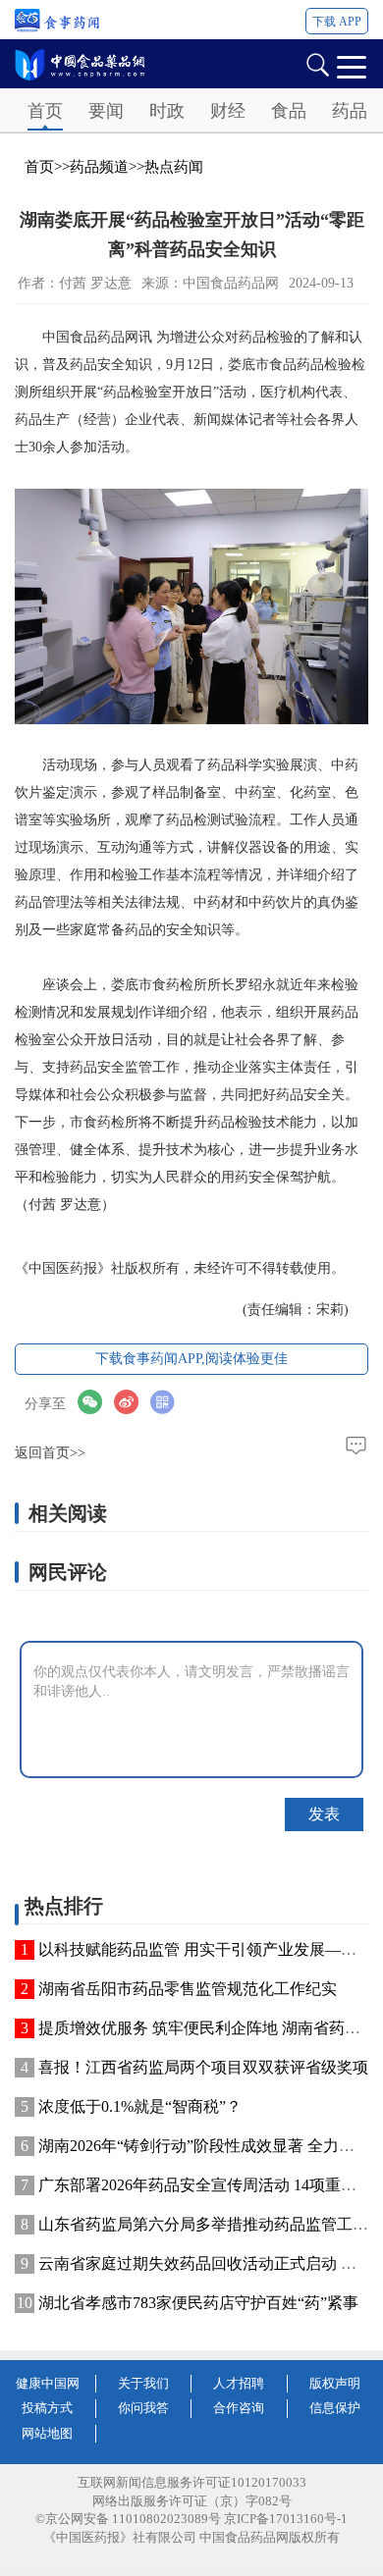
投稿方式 (47, 2408)
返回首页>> (50, 1453)
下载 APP (337, 22)
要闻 (106, 111)
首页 (45, 111)
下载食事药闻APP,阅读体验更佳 (191, 1359)
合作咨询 (239, 2408)
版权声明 (335, 2383)
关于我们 (143, 2383)
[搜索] (317, 63)
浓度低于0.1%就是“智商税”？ (140, 2106)
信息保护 (335, 2408)
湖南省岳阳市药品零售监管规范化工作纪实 (188, 1989)
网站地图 (47, 2433)
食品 (289, 111)
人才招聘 (239, 2383)
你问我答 (143, 2408)
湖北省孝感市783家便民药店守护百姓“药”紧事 (198, 2303)
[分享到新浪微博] (132, 1403)
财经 (228, 111)
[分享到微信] (96, 1403)
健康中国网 (48, 2383)
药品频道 (99, 167)
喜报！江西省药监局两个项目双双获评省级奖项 (203, 2067)
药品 (350, 111)
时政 (167, 111)
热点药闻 (174, 167)
